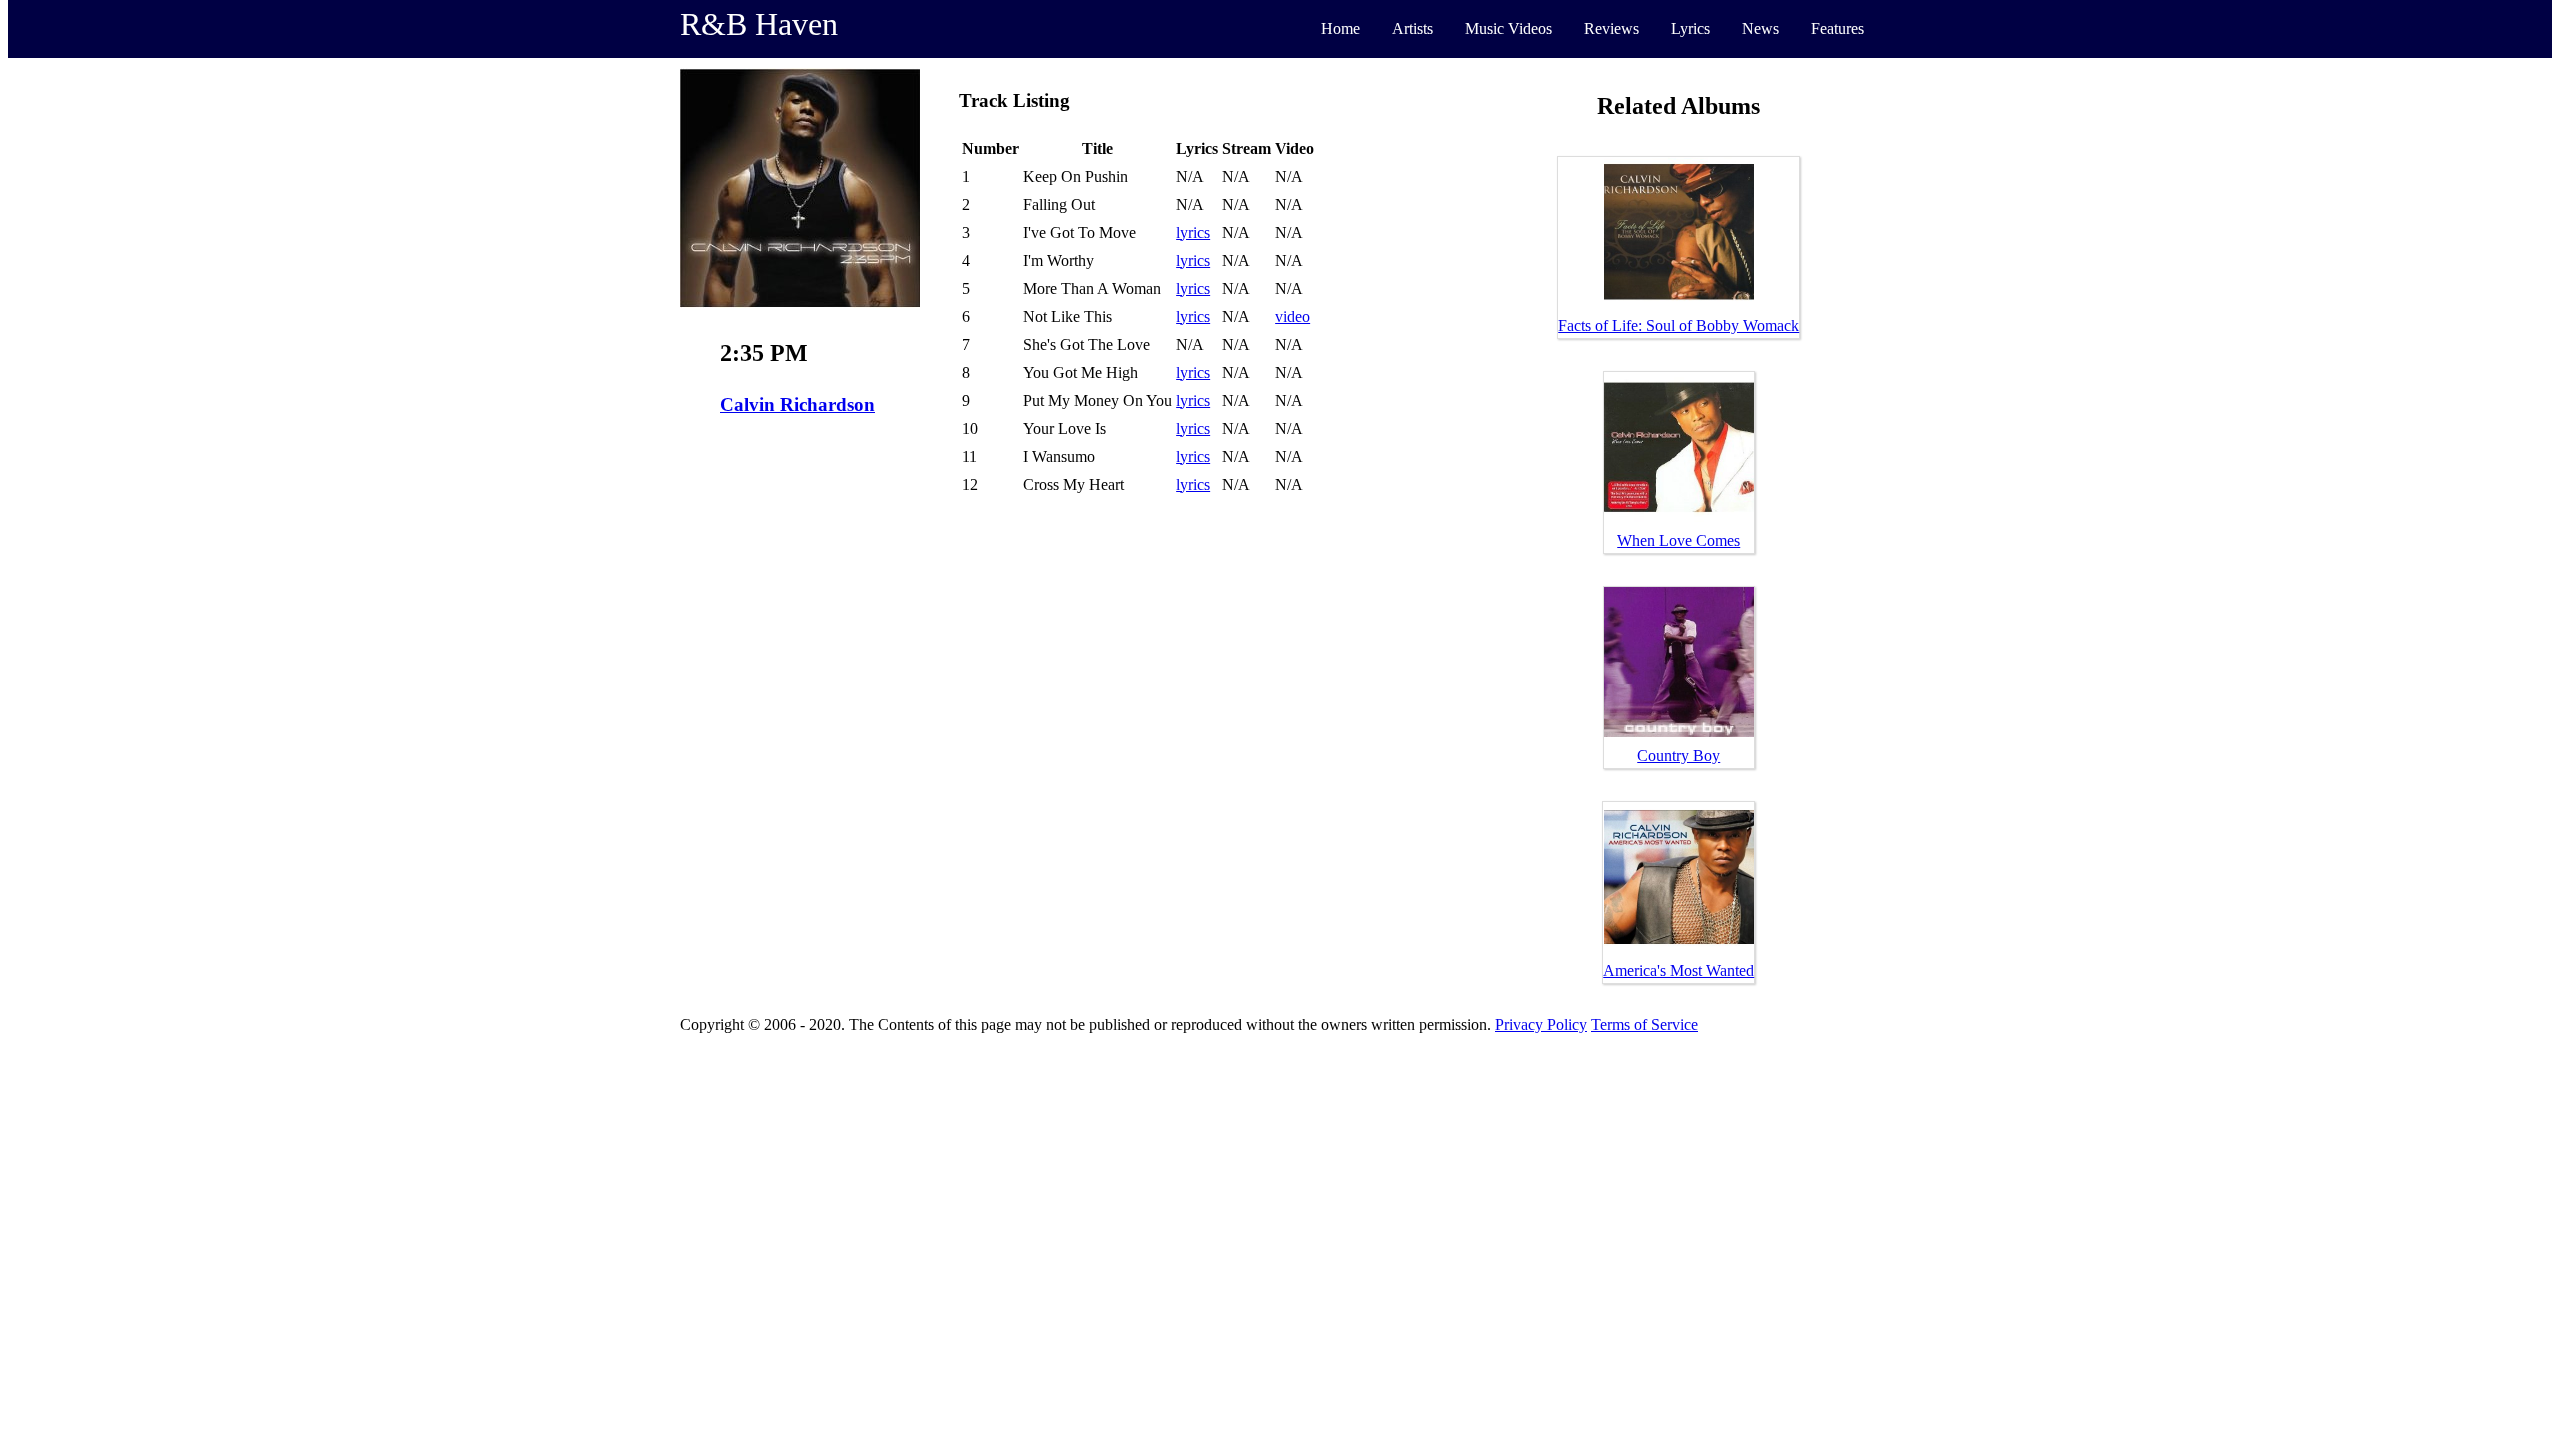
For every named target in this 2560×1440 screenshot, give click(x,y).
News (1760, 28)
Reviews (1611, 28)
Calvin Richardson (797, 404)
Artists (1412, 28)
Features (1837, 28)
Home (1340, 28)
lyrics (1193, 232)
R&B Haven (759, 24)
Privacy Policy (1541, 1024)
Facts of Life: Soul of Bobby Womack (1678, 325)
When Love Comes (1678, 540)
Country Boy (1678, 755)
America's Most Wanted (1678, 970)
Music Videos (1508, 28)
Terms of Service (1644, 1024)
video (1292, 316)
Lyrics (1690, 28)
